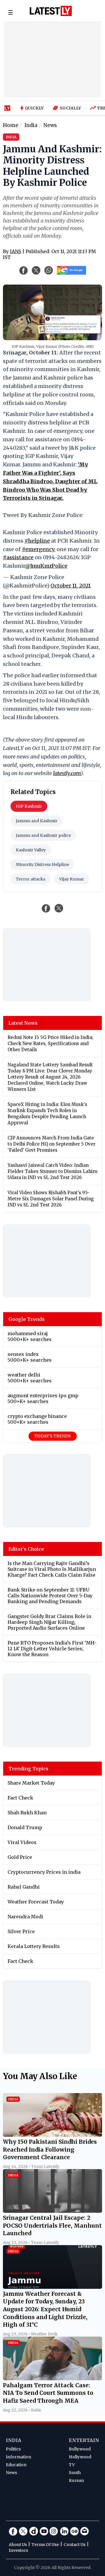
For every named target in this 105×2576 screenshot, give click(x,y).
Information (19, 2457)
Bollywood (80, 2449)
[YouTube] (44, 2531)
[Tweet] (59, 908)
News (11, 2473)
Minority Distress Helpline (42, 864)
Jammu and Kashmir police (43, 835)
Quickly (34, 108)
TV (72, 2465)
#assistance (18, 557)
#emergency (38, 549)
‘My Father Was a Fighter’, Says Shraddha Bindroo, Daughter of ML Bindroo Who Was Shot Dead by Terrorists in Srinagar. (50, 481)
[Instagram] (54, 2531)
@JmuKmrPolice (46, 566)
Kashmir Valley (31, 850)
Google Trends (27, 1319)
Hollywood (80, 2457)
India (14, 2440)
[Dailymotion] (34, 2531)
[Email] (85, 2531)
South (75, 2473)
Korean (76, 2480)
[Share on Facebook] (46, 908)
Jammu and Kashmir (37, 821)
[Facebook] (13, 2531)
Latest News (23, 1023)
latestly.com (67, 773)
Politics (13, 2449)
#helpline (37, 541)
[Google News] (74, 2531)
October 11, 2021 (71, 586)
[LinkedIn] (64, 2531)
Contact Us (75, 2545)
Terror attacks (30, 879)
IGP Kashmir (29, 806)
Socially (70, 108)
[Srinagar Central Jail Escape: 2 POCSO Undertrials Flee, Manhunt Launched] (52, 2211)
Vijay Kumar (72, 879)
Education (16, 2465)
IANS (15, 251)
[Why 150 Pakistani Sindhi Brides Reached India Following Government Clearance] (52, 2135)
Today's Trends (53, 1436)
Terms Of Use (45, 2545)
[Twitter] (23, 2531)
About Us (18, 2545)
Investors (18, 2550)
